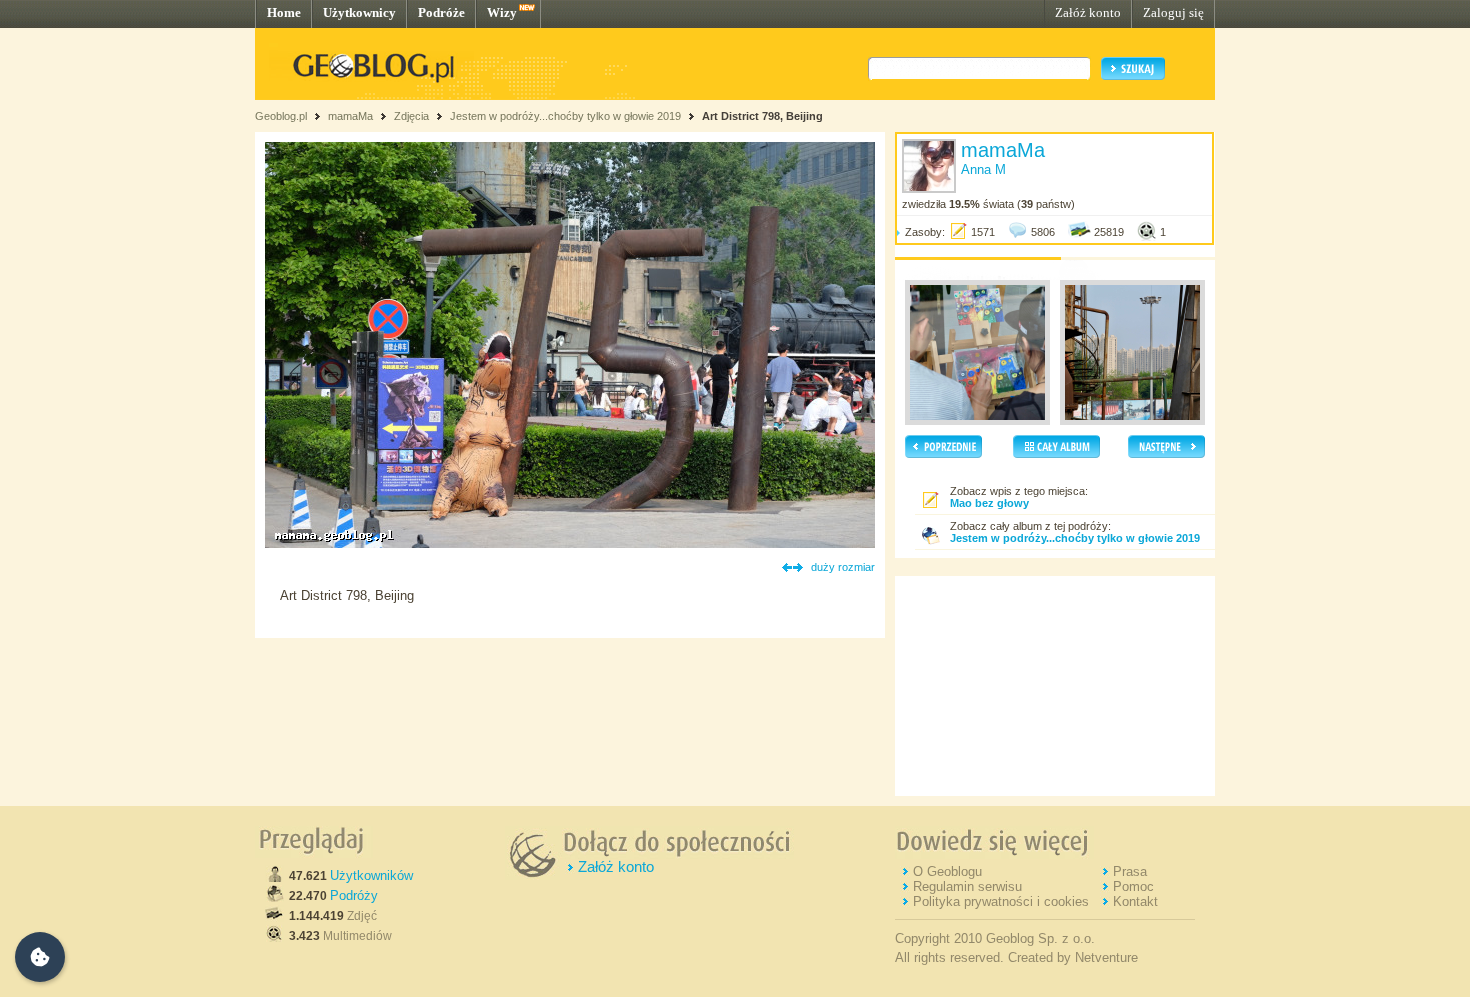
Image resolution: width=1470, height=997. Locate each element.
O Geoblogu (947, 871)
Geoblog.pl (281, 116)
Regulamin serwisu (967, 886)
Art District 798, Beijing (762, 116)
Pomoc (1133, 886)
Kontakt (1135, 901)
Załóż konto (1088, 12)
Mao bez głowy (989, 503)
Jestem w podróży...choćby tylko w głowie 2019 (565, 116)
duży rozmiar (843, 567)
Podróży (354, 895)
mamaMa (350, 116)
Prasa (1130, 871)
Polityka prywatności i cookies (1001, 901)
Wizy (502, 12)
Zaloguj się (1173, 12)
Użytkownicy (359, 12)
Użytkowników (371, 875)
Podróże (441, 12)
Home (284, 12)
